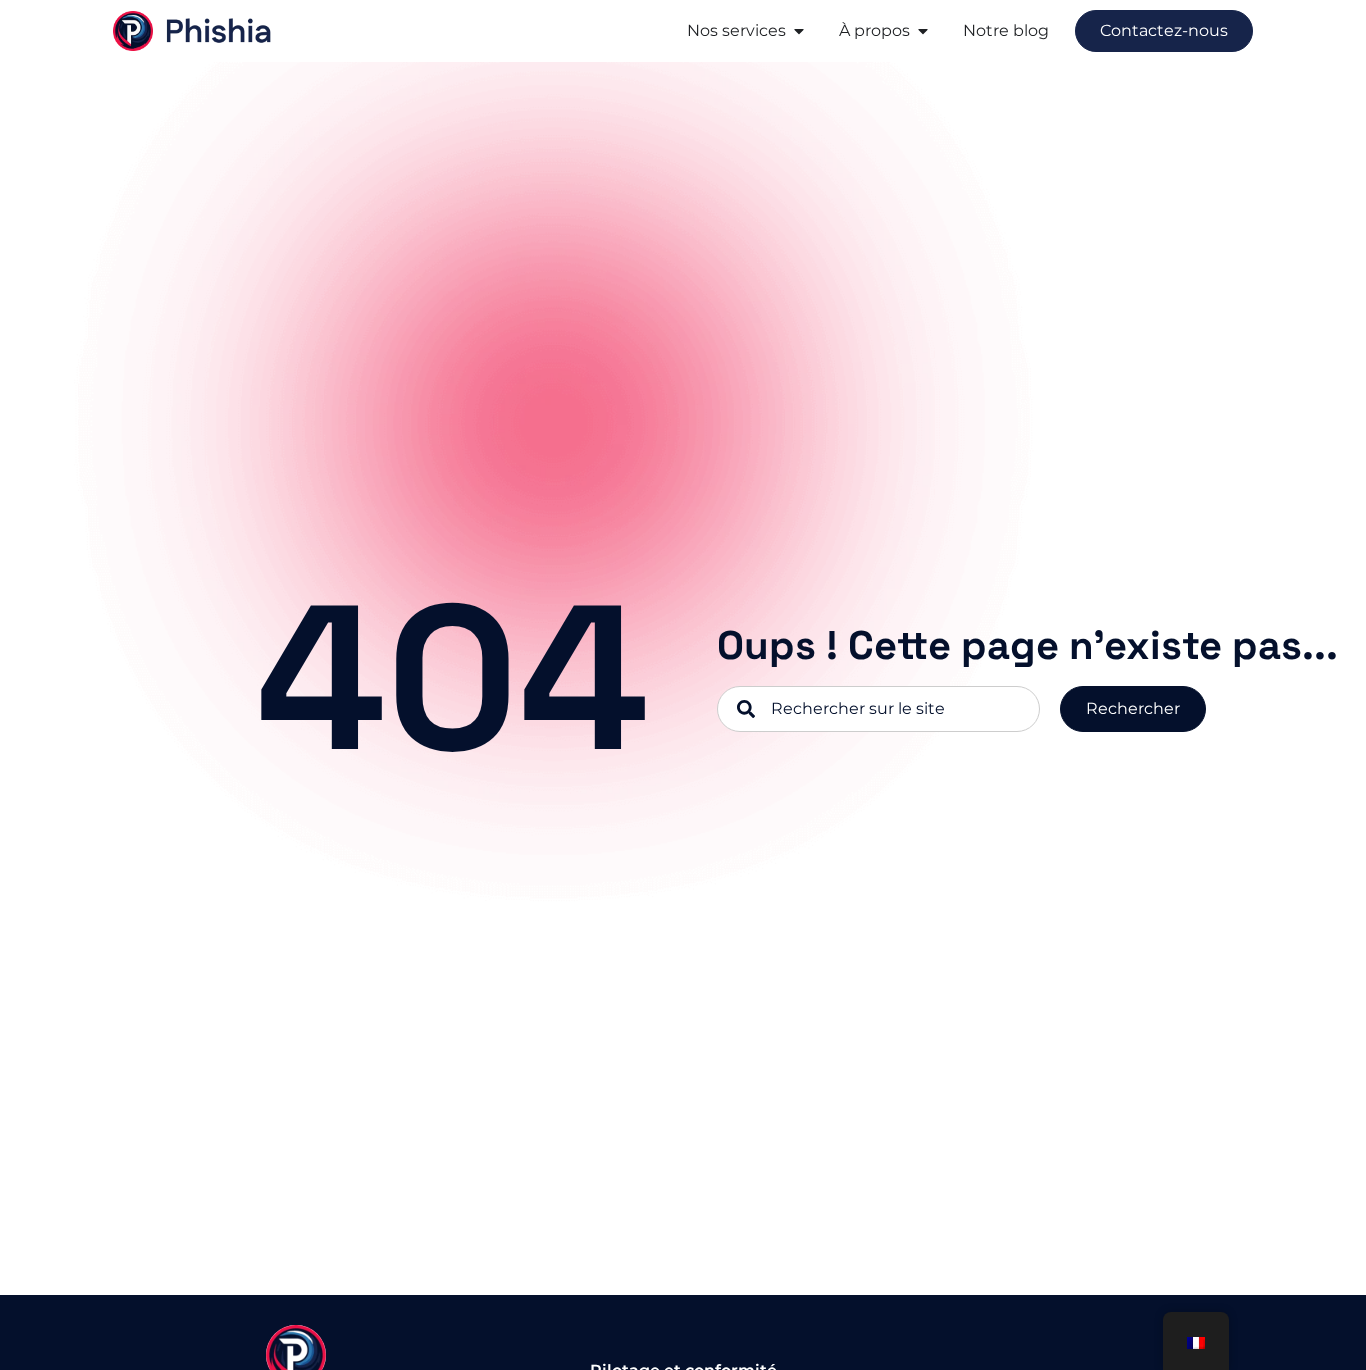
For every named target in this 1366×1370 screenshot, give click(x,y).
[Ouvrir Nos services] (799, 31)
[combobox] (878, 709)
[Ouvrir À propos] (923, 31)
